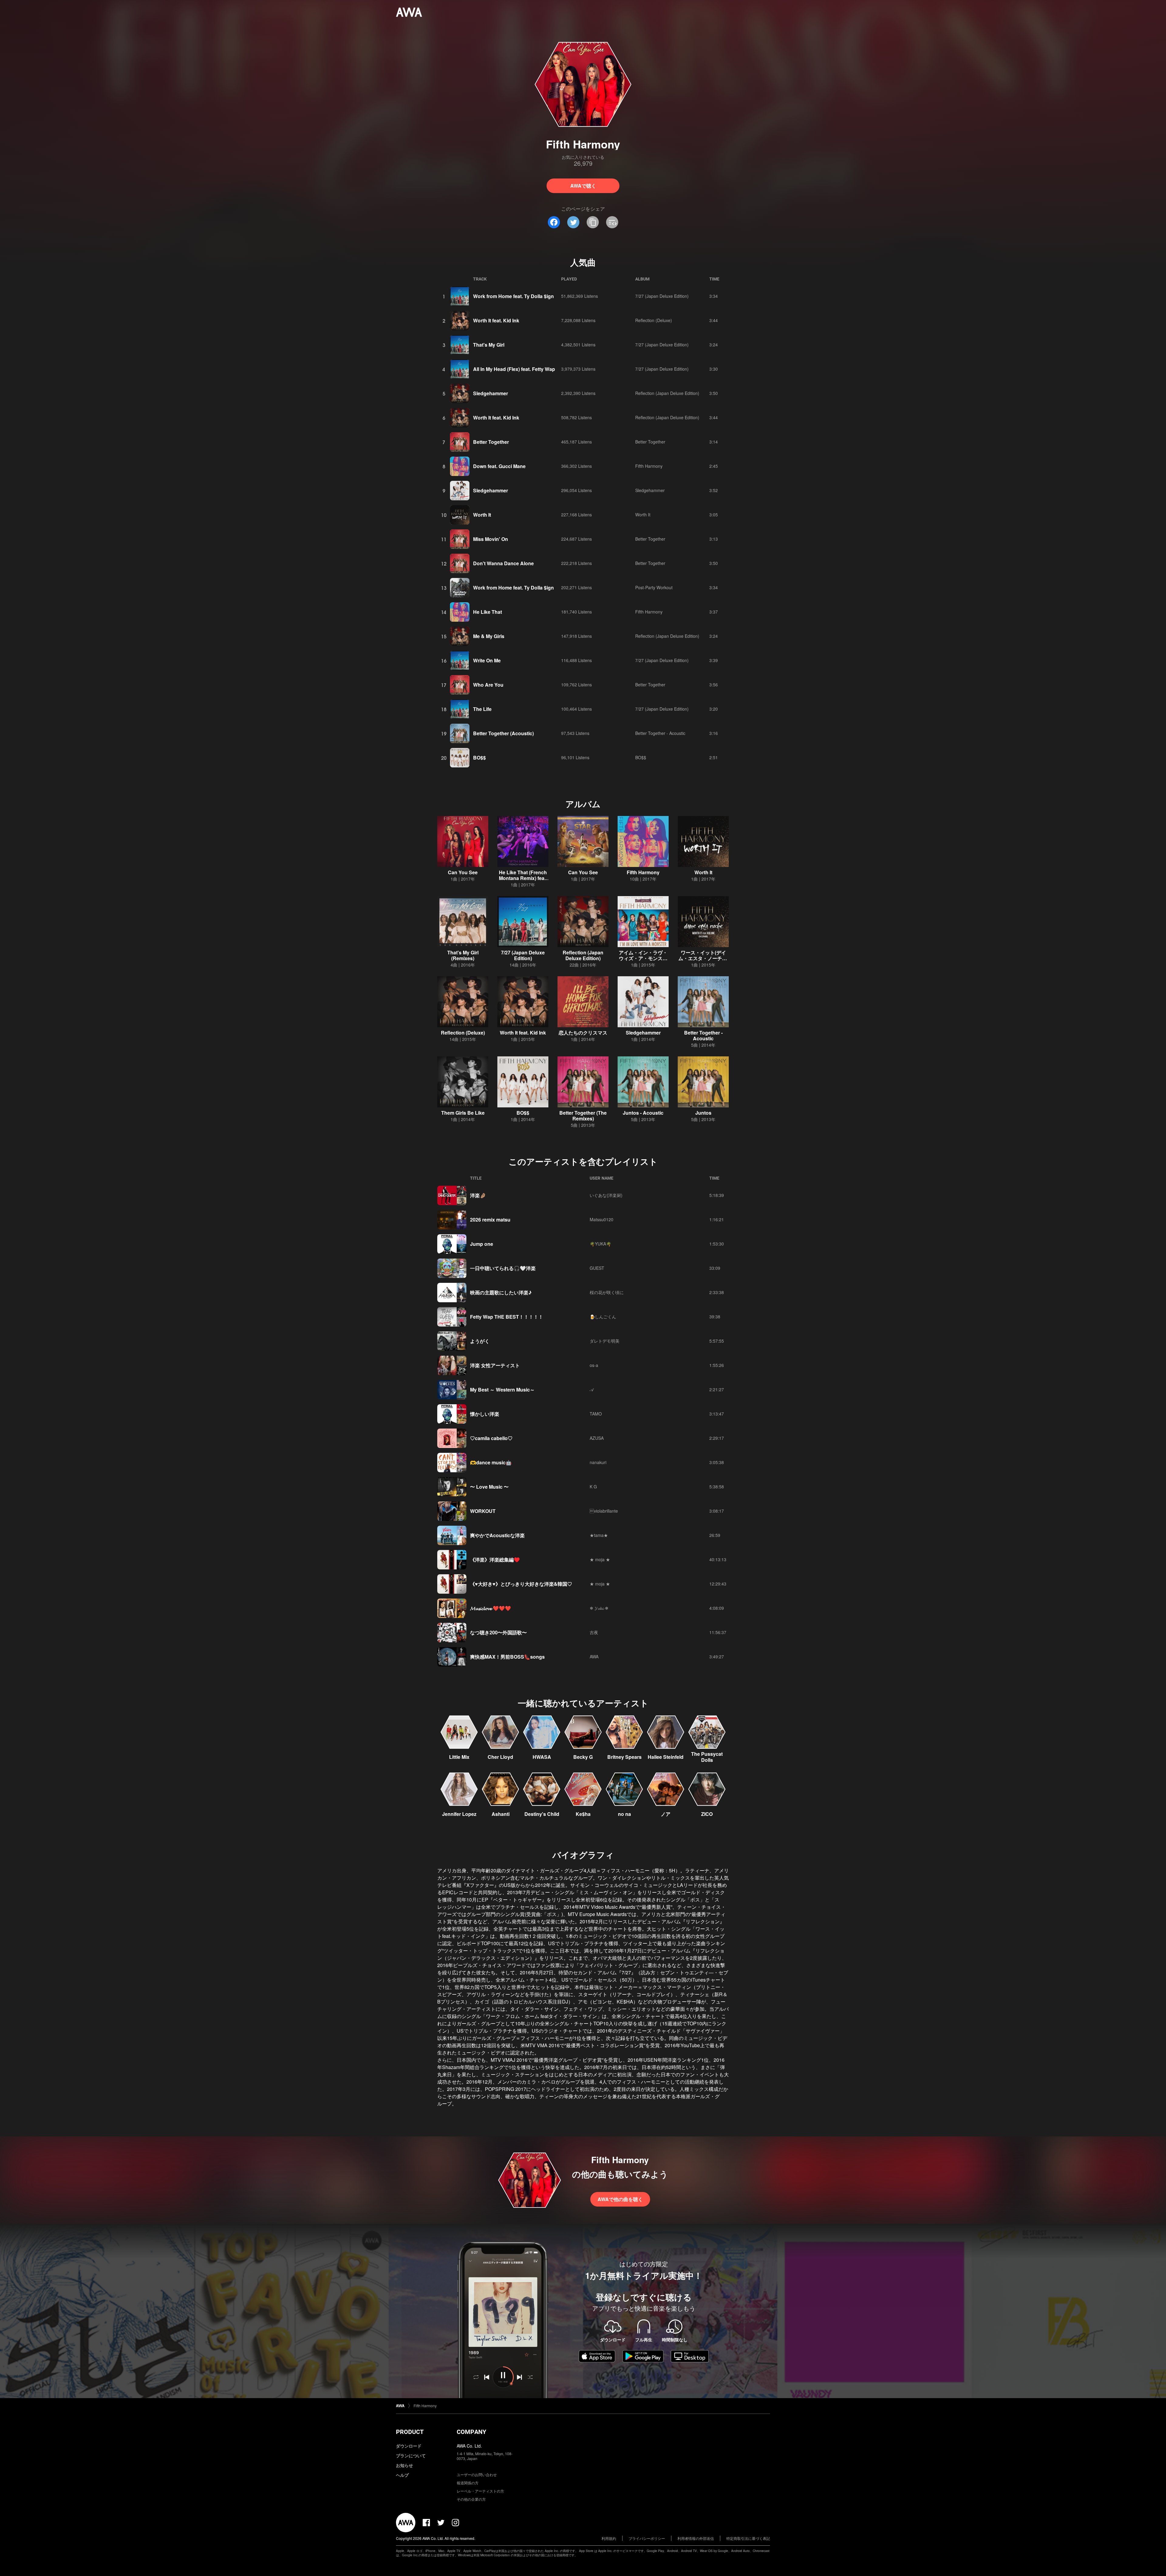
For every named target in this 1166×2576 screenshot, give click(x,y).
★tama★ (599, 1535)
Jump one (482, 1244)
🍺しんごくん (603, 1317)
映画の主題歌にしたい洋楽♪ (501, 1292)
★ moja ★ (600, 1559)
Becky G (583, 1757)
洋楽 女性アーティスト (495, 1365)
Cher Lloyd (500, 1757)
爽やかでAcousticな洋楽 (497, 1535)
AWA (594, 1657)
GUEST (597, 1268)
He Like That (488, 612)
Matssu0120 (602, 1219)
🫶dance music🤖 (491, 1462)
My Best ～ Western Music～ (502, 1390)
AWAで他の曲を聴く (620, 2199)
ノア (666, 1814)
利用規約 (609, 2538)
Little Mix (459, 1757)
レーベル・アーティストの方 (480, 2491)
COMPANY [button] (471, 2432)
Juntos (703, 1113)
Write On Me (487, 660)
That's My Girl (489, 345)
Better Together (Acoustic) (503, 733)
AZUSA (597, 1438)
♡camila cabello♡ (491, 1438)
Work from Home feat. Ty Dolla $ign (513, 296)
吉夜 (594, 1632)
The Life (482, 709)
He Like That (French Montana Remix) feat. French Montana (523, 878)
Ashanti (501, 1814)
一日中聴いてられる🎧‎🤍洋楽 (503, 1268)
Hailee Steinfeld (666, 1757)
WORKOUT (483, 1511)
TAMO (596, 1414)
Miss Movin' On (491, 539)
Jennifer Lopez (459, 1814)
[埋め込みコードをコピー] (612, 222)
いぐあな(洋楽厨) (606, 1195)
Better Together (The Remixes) (583, 1116)
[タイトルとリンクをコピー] (593, 222)
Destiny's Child (542, 1814)
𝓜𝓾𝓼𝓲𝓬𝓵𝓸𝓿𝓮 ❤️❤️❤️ (491, 1608)
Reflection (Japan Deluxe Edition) (667, 393)
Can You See (463, 872)
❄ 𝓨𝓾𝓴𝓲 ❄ (599, 1608)
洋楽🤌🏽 (478, 1195)
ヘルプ (402, 2475)
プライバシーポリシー (647, 2538)
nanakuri (598, 1462)
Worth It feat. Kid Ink (496, 320)
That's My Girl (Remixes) (463, 955)
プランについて (411, 2455)
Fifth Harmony (649, 466)
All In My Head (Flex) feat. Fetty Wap (514, 369)
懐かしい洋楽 (485, 1414)
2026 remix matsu (490, 1220)
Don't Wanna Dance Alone (503, 563)
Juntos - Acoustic (643, 1113)
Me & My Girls (489, 636)
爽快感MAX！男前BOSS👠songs (507, 1657)
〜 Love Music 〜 (489, 1487)
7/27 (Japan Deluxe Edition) (662, 296)
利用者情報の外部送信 (696, 2538)
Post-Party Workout (654, 587)
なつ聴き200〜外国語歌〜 (498, 1632)
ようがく (480, 1341)
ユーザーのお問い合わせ (477, 2474)
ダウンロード (409, 2446)
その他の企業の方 (471, 2499)
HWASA (542, 1757)
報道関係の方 (468, 2483)
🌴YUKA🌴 (600, 1244)
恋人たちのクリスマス (583, 1033)
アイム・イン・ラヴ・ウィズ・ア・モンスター (643, 958)
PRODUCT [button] (410, 2432)
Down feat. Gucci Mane (499, 466)
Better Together (491, 442)
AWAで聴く (583, 186)
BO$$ (479, 758)
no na (624, 1814)
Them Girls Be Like (463, 1113)
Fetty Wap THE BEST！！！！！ (507, 1317)
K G (593, 1487)
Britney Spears (624, 1757)
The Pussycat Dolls (707, 1757)
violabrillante (604, 1511)
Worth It (482, 515)
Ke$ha (583, 1814)
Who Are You (488, 685)
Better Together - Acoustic (660, 733)
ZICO (707, 1814)
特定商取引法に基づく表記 (748, 2538)
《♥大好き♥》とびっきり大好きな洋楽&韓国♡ (521, 1584)
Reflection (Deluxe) (654, 320)
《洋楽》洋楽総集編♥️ (495, 1560)
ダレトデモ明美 (605, 1341)
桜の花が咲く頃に (607, 1292)
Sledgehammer (491, 393)
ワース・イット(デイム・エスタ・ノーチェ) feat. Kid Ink (703, 958)
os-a (594, 1365)
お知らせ (404, 2465)
